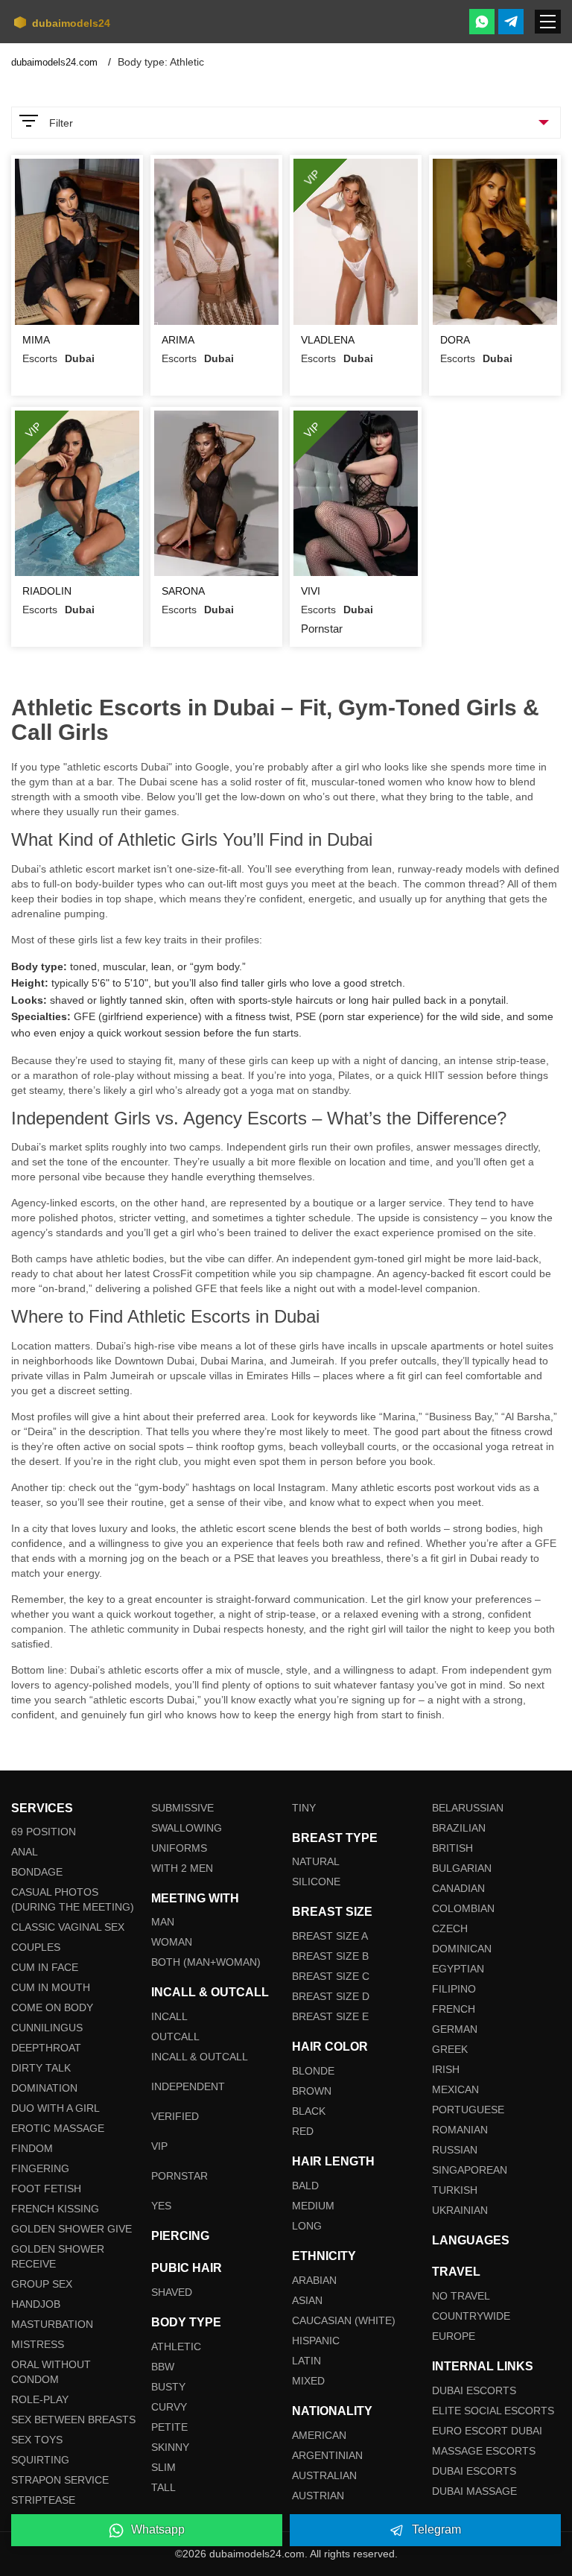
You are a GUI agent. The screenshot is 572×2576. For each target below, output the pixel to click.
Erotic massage (58, 2128)
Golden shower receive (58, 2256)
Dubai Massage (474, 2491)
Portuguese (468, 2110)
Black (309, 2111)
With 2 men (182, 1868)
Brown (312, 2091)
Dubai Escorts (474, 2390)
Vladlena (328, 340)
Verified (175, 2116)
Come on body (52, 2007)
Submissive (182, 1808)
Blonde (313, 2071)
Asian (307, 2300)
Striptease (43, 2500)
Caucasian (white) (344, 2320)
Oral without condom (51, 2372)
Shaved (172, 2292)
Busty (168, 2387)
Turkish (455, 2190)
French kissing (55, 2209)
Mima (36, 340)
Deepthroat (46, 2048)
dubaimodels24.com (56, 62)
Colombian (463, 1908)
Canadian (458, 1888)
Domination (44, 2088)
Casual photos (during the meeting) (73, 1899)
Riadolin (47, 591)
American (319, 2435)
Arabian (314, 2280)
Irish (446, 2069)
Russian (455, 2150)
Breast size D (331, 1996)
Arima (178, 340)
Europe (454, 2336)
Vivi (311, 591)
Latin (306, 2361)
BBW (163, 2367)
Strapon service (60, 2480)
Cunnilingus (47, 2028)
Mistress (38, 2344)
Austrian (318, 2496)
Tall (163, 2487)
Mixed (308, 2381)
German (455, 2029)
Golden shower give (71, 2229)
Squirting (40, 2460)
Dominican (462, 1949)
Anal (25, 1852)
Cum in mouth (51, 1987)
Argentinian (327, 2455)
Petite (169, 2427)
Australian (324, 2475)
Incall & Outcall (200, 2057)
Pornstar (179, 2176)
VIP (159, 2146)
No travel (461, 2296)
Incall (169, 2016)
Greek (450, 2049)
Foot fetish (46, 2189)
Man (163, 1922)
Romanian (460, 2130)
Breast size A (330, 1936)
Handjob (36, 2304)
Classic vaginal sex (68, 1927)
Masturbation (52, 2324)
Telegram (436, 2529)
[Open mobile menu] (548, 22)
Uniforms (179, 1848)
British (452, 1848)
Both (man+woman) (206, 1962)
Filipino (454, 1989)
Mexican (455, 2089)
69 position (44, 1832)
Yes (161, 2206)
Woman (172, 1942)
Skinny (170, 2447)
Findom (32, 2148)
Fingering (40, 2168)
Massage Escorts (484, 2451)
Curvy (169, 2407)
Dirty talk (41, 2068)
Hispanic (316, 2341)
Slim (163, 2467)
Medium (313, 2206)
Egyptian (458, 1969)
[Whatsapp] (482, 22)
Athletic (176, 2346)
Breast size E (330, 2016)
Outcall (175, 2037)
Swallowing (187, 1828)
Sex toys (37, 2440)
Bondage (37, 1872)
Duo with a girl (55, 2108)
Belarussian (468, 1808)
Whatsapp (158, 2529)
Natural (316, 1861)
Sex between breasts (73, 2420)
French (454, 2009)
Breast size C (331, 1976)
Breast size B (330, 1956)
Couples (36, 1947)
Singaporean (470, 2170)
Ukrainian (460, 2210)
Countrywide (471, 2316)
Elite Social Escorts (493, 2411)
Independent (188, 2086)
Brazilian (459, 1828)
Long (307, 2226)
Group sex (42, 2284)
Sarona (183, 591)
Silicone (316, 1882)
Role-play (40, 2399)
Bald (305, 2186)
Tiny (304, 1808)
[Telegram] (511, 22)
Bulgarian (462, 1868)
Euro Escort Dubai (487, 2431)
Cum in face (45, 1967)
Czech (450, 1928)
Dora (455, 340)
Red (303, 2131)
